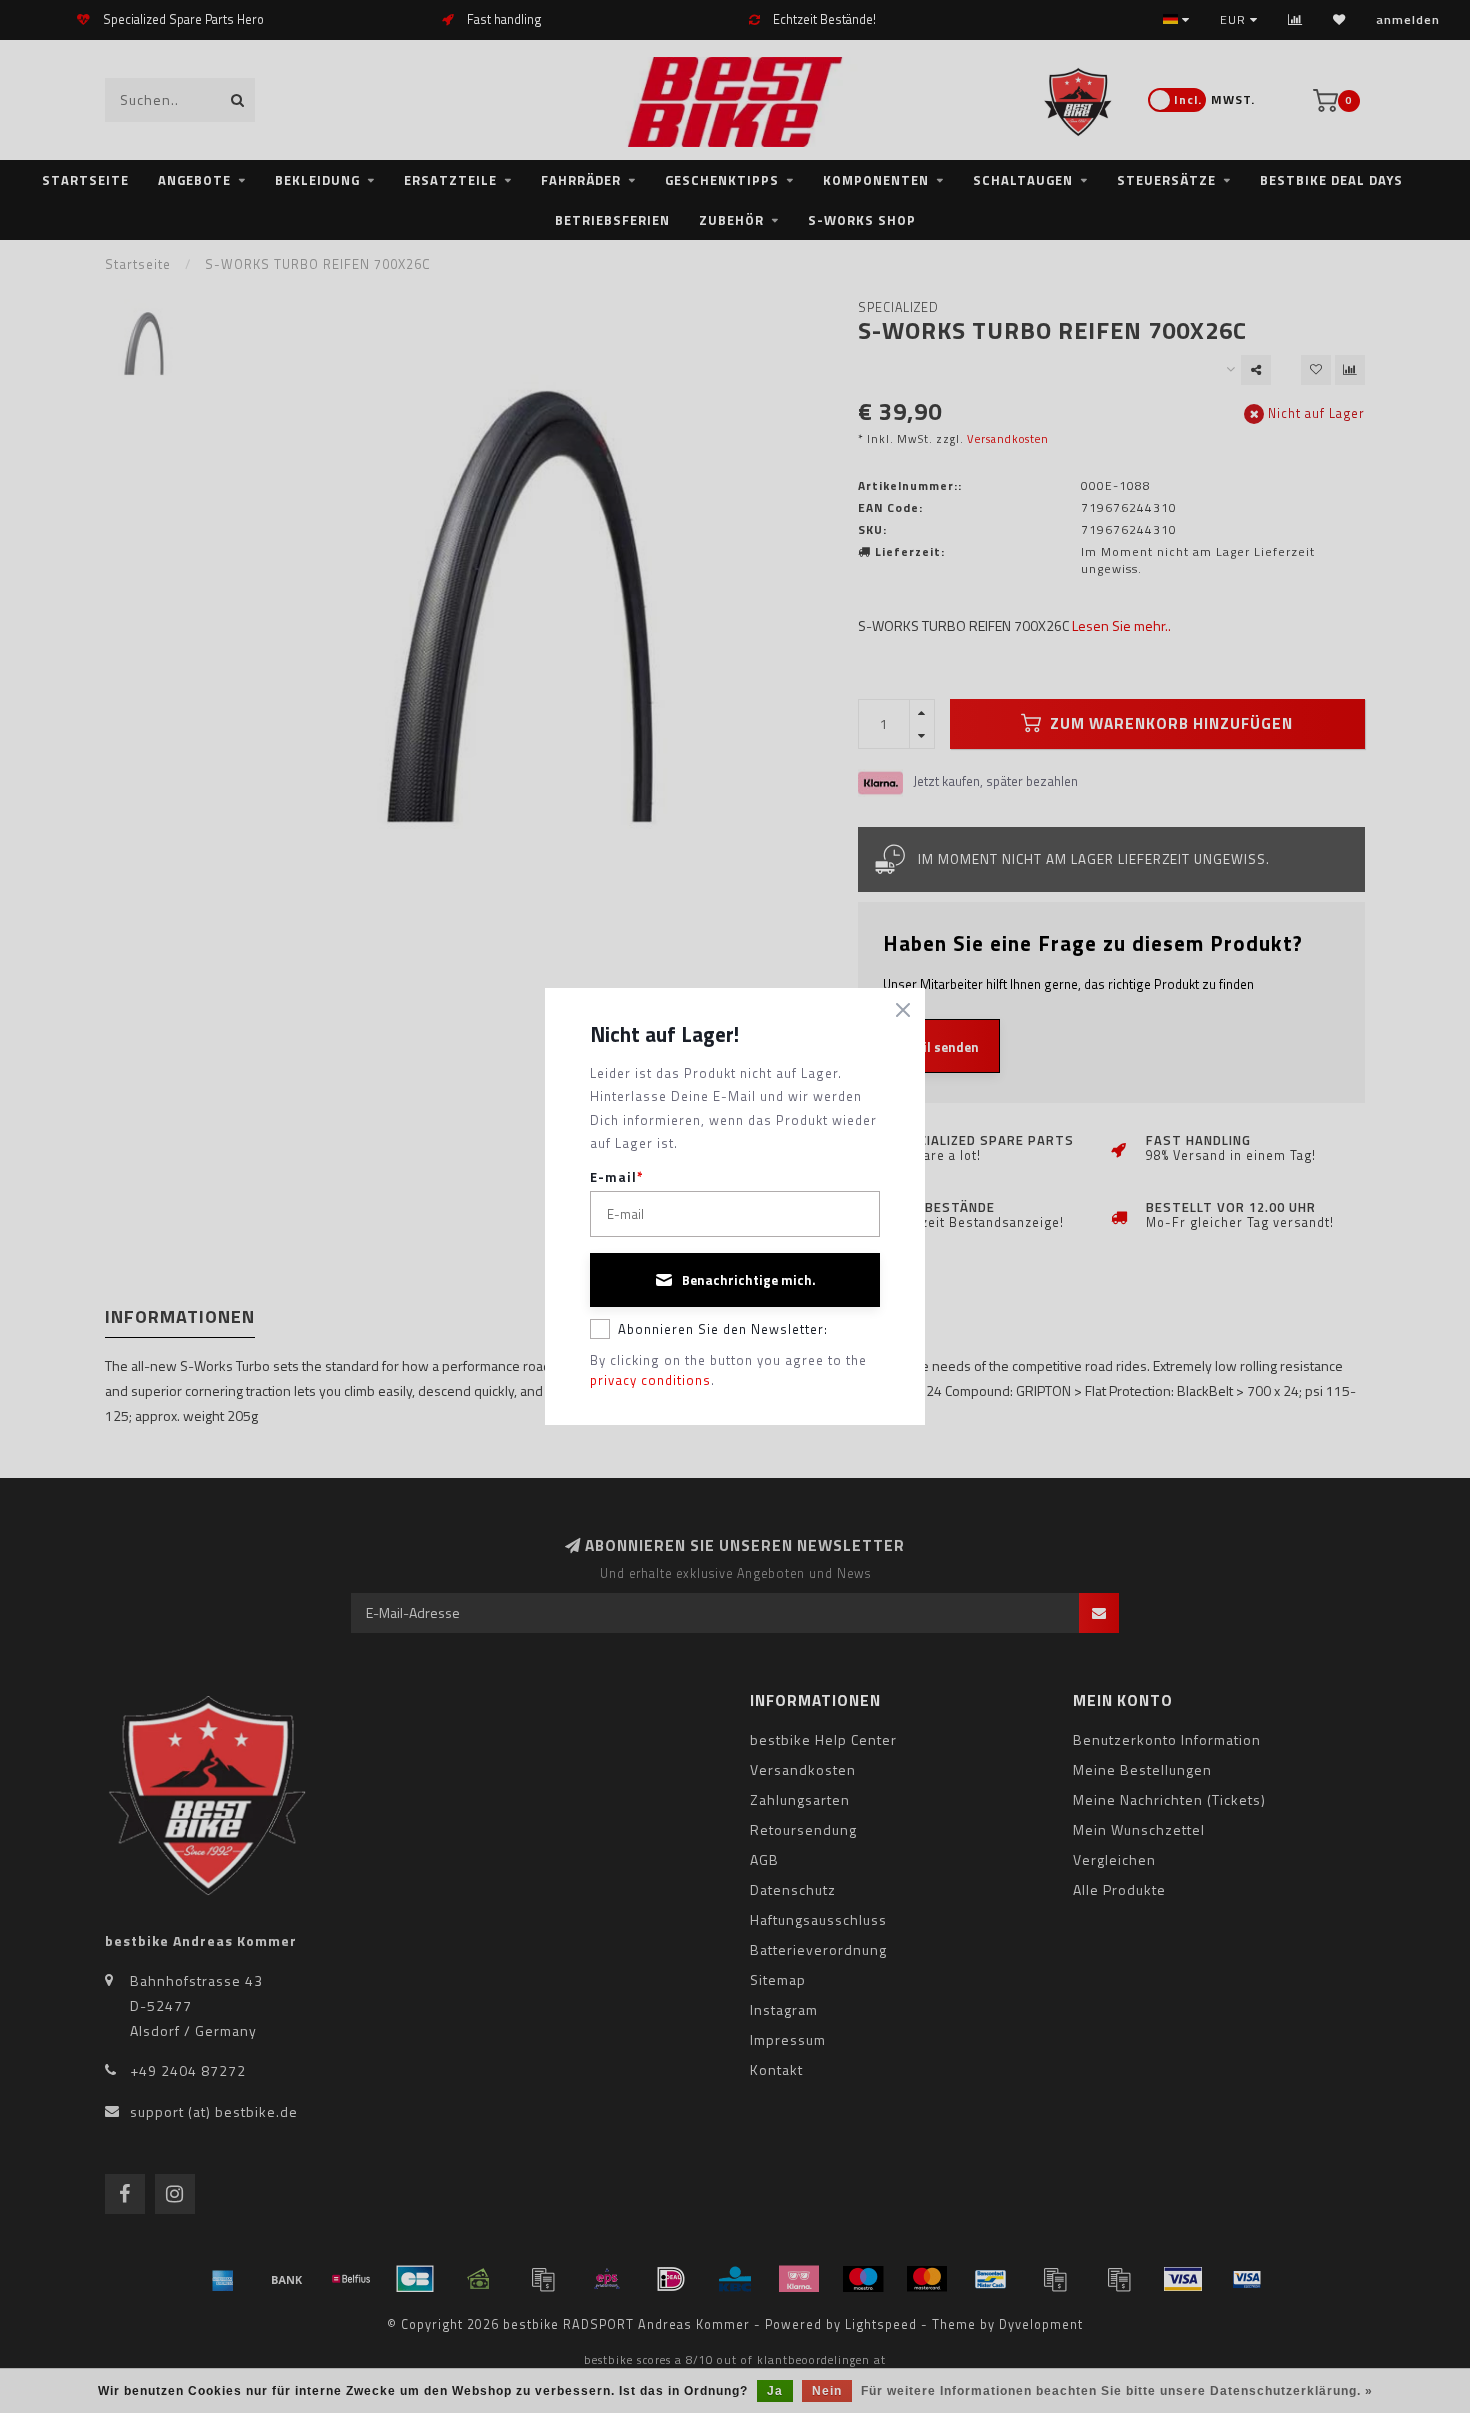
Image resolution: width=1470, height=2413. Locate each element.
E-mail (617, 1177)
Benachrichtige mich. (749, 1280)
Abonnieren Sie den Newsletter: (723, 1329)
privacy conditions (650, 1380)
